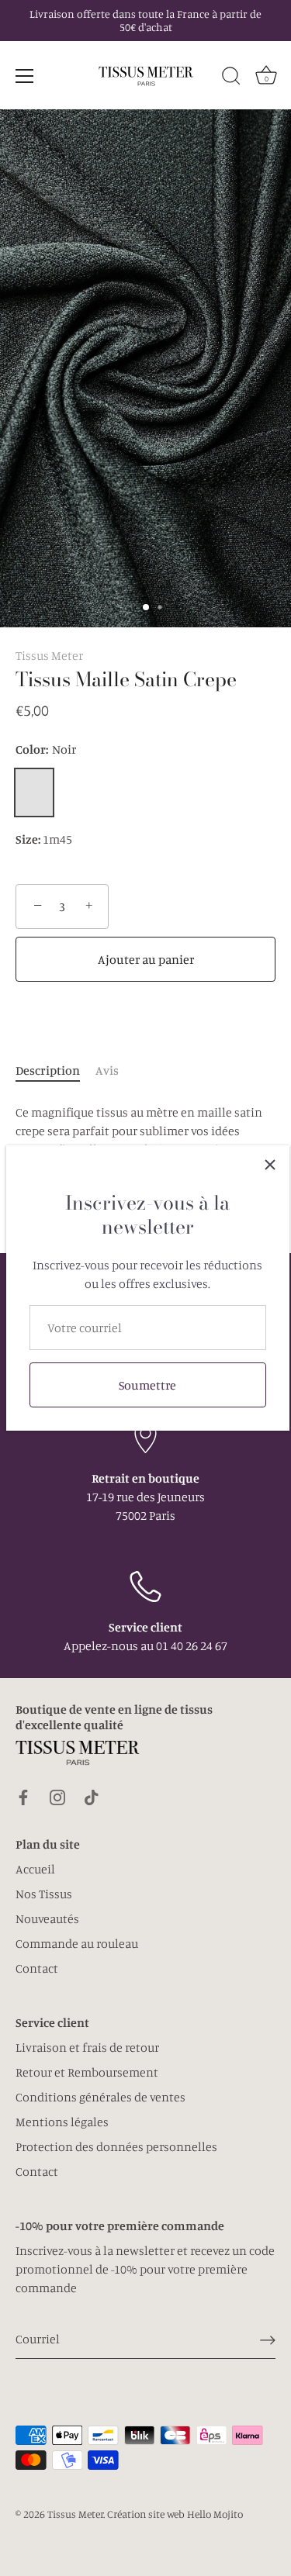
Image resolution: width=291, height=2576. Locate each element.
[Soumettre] (268, 2339)
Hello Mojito (215, 2514)
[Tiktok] (92, 1795)
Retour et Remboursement (87, 2072)
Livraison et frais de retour (87, 2047)
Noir (34, 792)
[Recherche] (231, 78)
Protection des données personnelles (116, 2146)
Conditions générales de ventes (100, 2097)
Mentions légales (62, 2122)
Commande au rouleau (77, 1943)
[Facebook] (23, 1795)
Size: (28, 839)
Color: (46, 749)
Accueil (35, 1869)
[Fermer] (270, 1165)
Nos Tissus (44, 1894)
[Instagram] (57, 1795)
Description (48, 1070)
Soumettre (147, 1385)
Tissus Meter (49, 655)
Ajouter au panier (146, 959)
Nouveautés (47, 1918)
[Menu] (25, 76)
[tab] (55, 1070)
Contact (37, 1968)
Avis (107, 1070)
